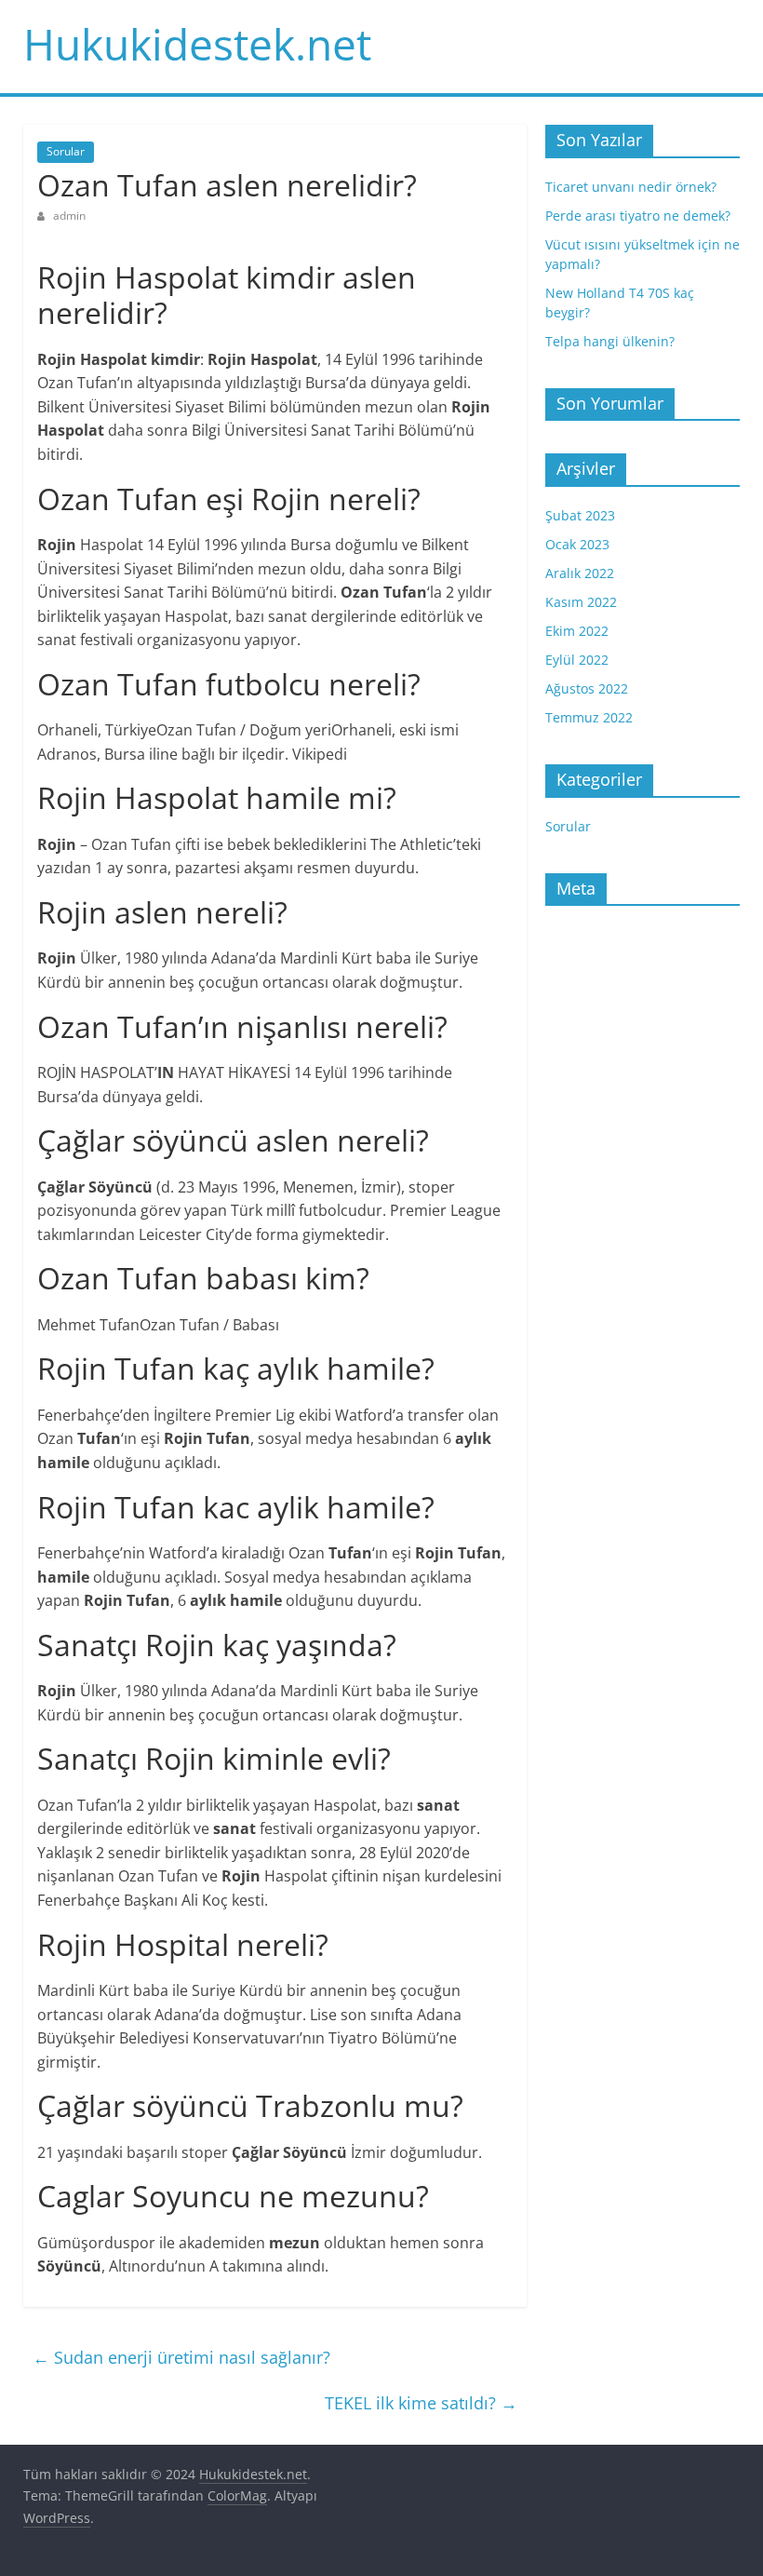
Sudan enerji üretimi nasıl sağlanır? (181, 2357)
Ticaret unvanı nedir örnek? (631, 187)
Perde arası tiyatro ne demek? (638, 216)
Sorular (66, 151)
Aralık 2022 (580, 573)
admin (69, 216)
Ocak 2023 (577, 544)
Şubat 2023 (580, 515)
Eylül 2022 (577, 660)
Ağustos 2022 (587, 688)
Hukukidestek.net (197, 44)
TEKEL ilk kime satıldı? (421, 2403)
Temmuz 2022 (589, 717)
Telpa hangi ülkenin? (610, 341)
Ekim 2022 (577, 631)
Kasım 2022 (581, 602)
